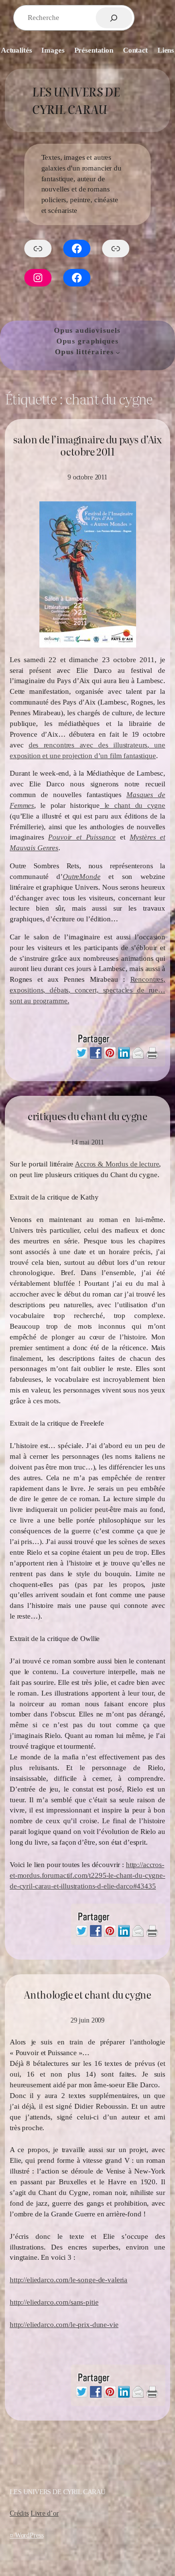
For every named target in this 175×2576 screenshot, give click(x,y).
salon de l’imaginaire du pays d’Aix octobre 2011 (87, 446)
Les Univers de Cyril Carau (76, 100)
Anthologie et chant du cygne (87, 1995)
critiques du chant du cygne (87, 1116)
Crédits (19, 2513)
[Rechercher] (114, 18)
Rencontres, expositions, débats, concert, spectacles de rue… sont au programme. (87, 990)
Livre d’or (45, 2513)
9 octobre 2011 (87, 477)
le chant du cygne (132, 805)
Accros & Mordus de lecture (117, 1164)
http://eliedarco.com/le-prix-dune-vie (64, 2325)
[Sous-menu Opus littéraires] (118, 353)
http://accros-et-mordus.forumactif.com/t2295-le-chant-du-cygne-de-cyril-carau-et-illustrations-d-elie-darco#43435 (87, 1875)
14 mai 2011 (87, 1142)
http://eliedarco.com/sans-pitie (54, 2302)
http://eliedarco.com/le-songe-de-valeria (69, 2280)
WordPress (29, 2535)
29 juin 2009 (87, 2020)
